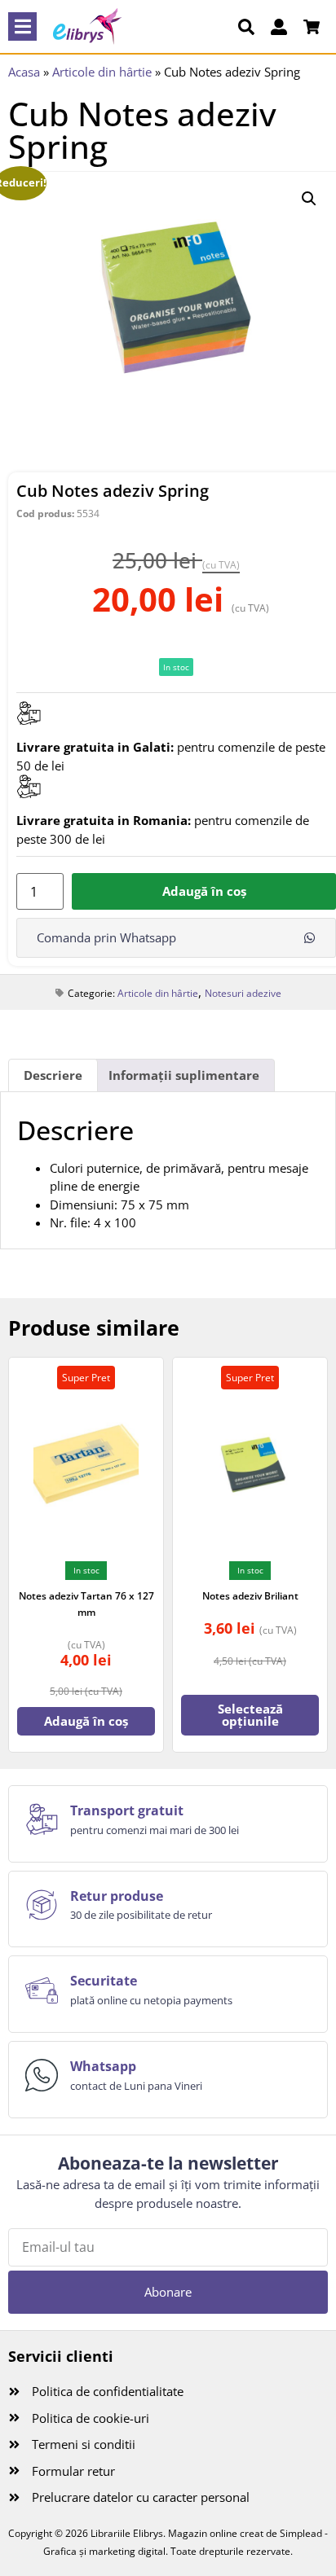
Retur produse (117, 1896)
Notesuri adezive (243, 993)
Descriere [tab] (53, 1075)
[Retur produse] (42, 1905)
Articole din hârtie (102, 72)
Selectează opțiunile (250, 1715)
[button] (22, 26)
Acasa (24, 72)
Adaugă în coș (204, 891)
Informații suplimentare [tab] (184, 1075)
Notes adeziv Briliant (250, 1596)
